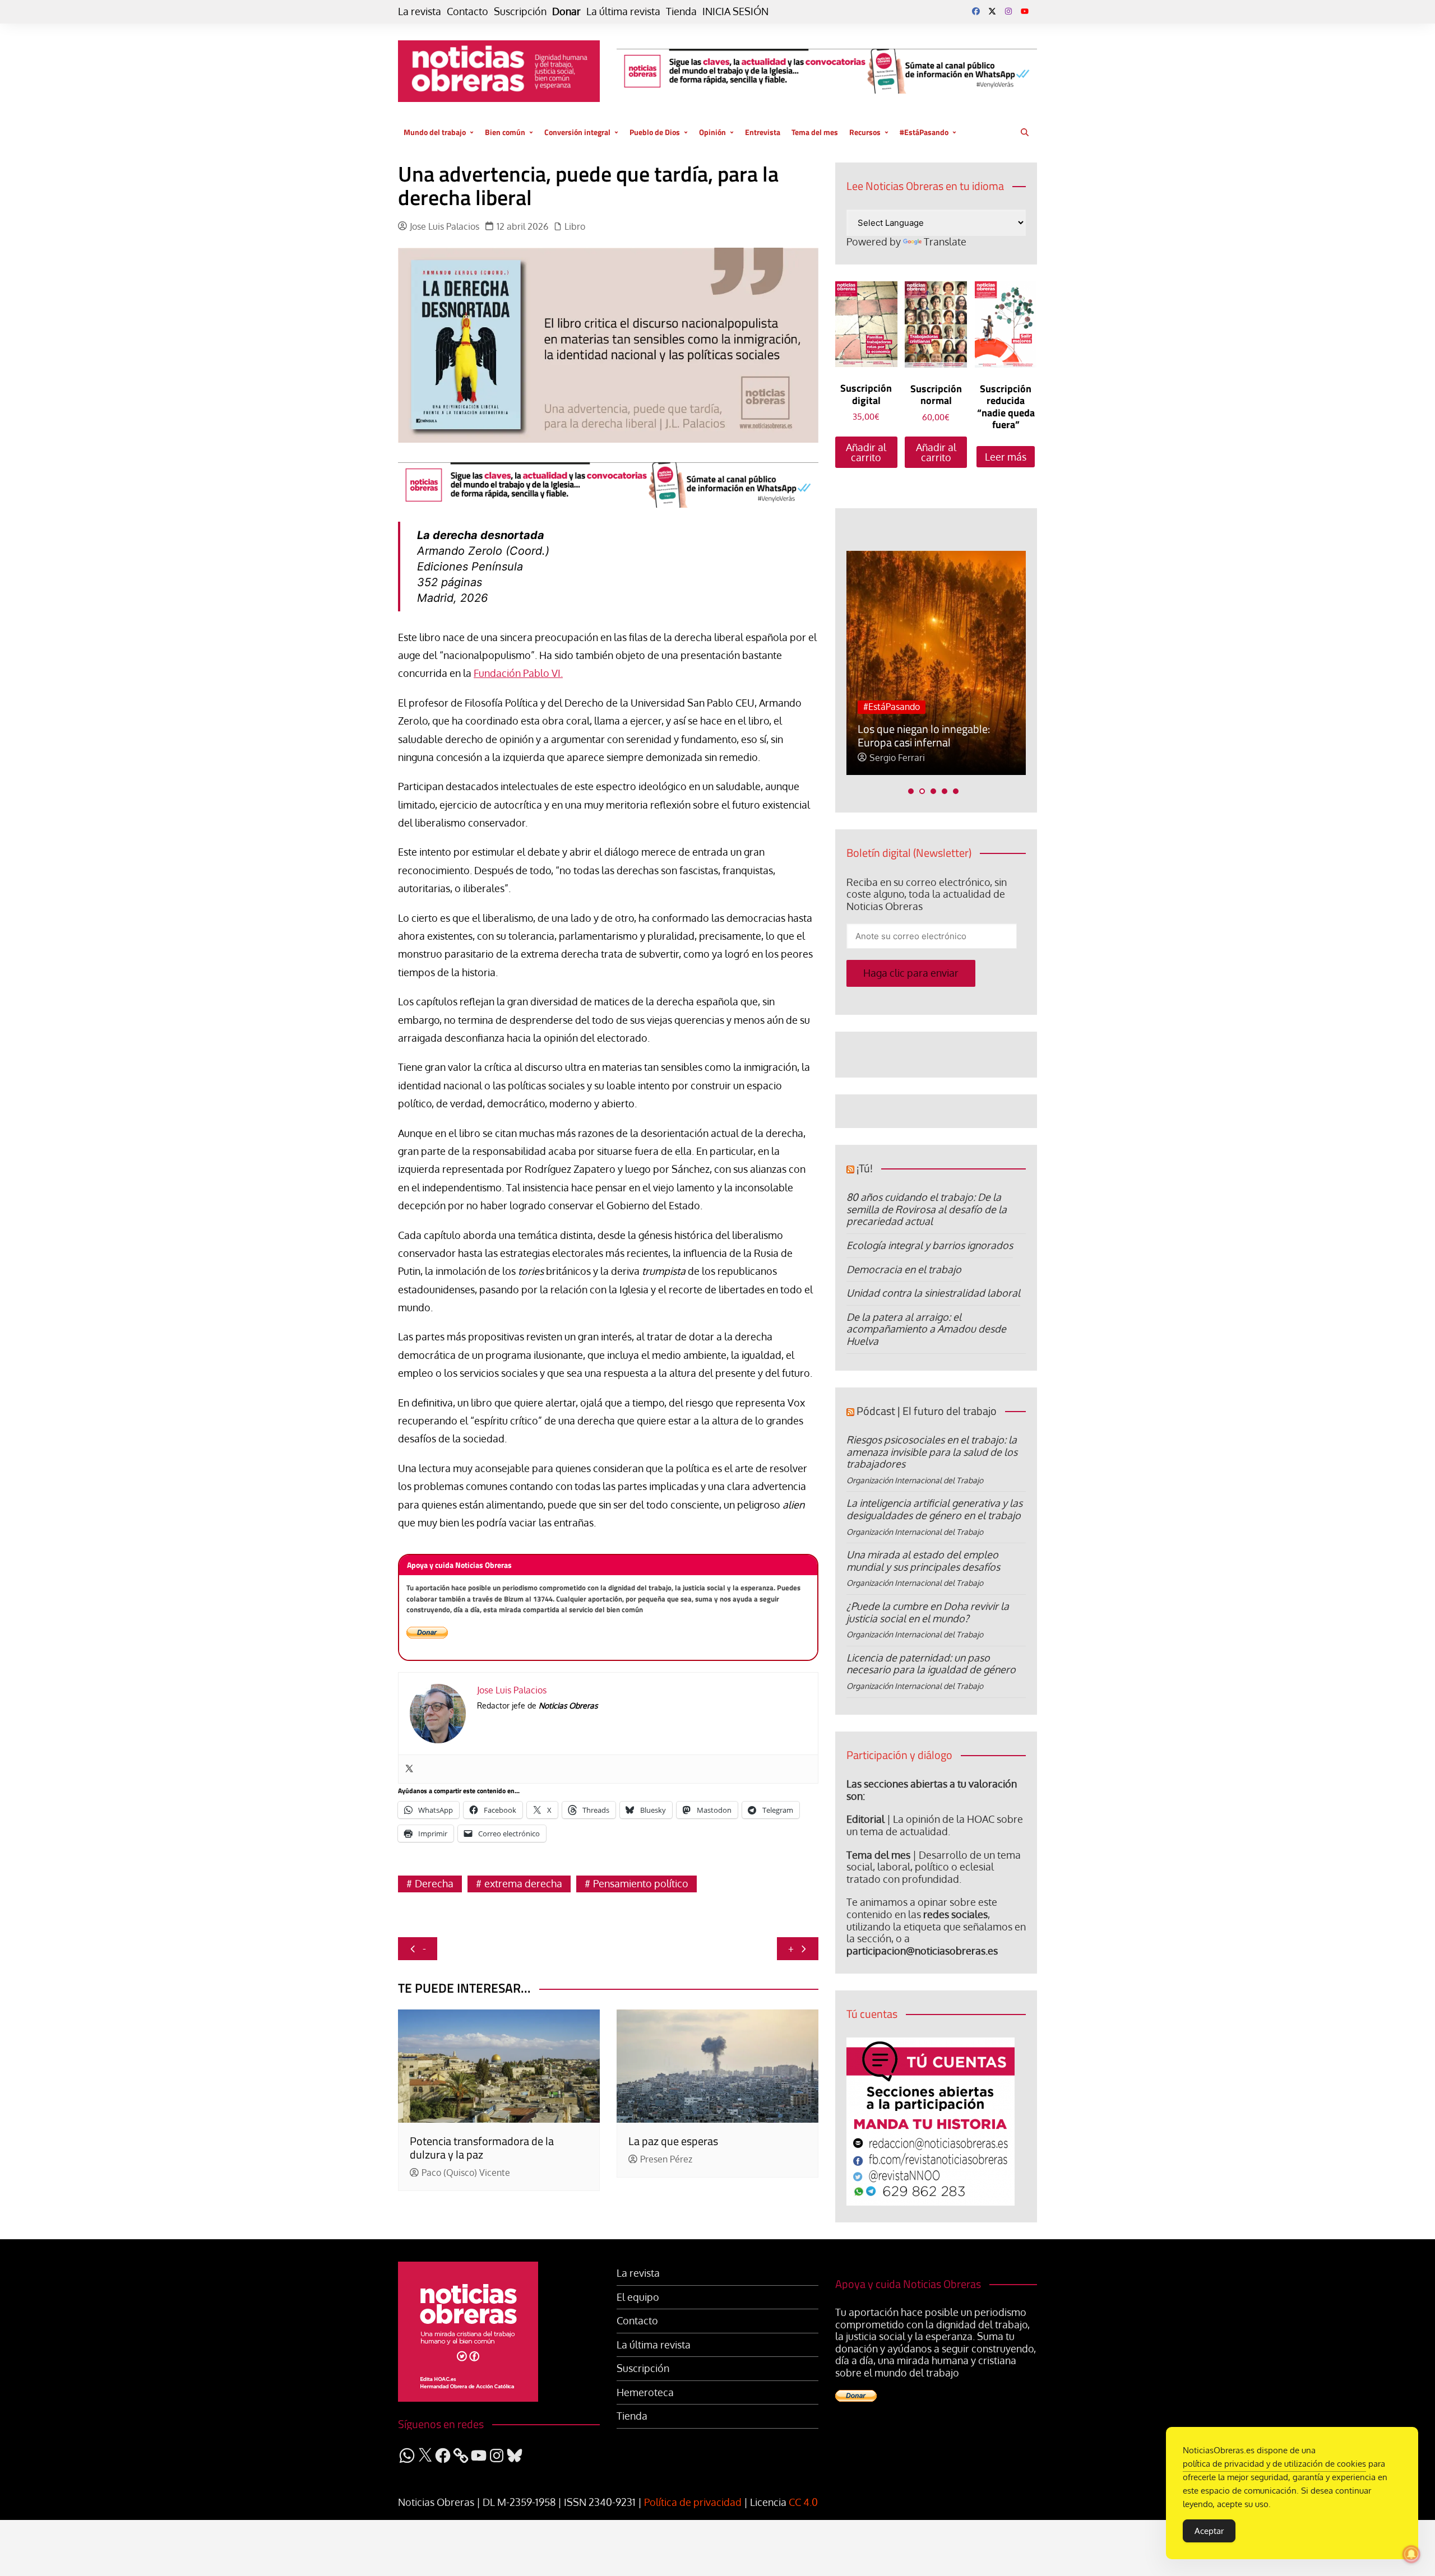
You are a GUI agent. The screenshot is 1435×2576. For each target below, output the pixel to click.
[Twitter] (409, 1769)
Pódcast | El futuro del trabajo (927, 1411)
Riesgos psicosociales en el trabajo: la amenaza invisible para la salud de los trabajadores (932, 1452)
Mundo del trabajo (435, 132)
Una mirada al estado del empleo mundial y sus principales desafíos (923, 1561)
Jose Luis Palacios (445, 227)
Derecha (434, 1883)
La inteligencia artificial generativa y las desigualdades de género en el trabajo (934, 1509)
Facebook (976, 11)
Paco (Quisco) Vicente (466, 2173)
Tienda (681, 11)
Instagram (1008, 11)
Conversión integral (577, 132)
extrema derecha (523, 1883)
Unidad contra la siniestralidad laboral (933, 1293)
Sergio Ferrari (897, 758)
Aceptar (1209, 2531)
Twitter (992, 11)
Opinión (712, 132)
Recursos (865, 132)
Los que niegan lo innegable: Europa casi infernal (924, 735)
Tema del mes (815, 132)
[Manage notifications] (1411, 2554)
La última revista (623, 11)
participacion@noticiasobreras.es (922, 1951)
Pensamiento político (641, 1883)
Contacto (467, 11)
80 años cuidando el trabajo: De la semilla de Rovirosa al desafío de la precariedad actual (927, 1209)
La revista (420, 11)
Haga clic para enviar (911, 973)
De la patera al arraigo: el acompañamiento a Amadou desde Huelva (926, 1329)
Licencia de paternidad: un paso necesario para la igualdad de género (931, 1664)
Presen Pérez (666, 2159)
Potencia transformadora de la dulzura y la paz (482, 2148)
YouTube (1025, 11)
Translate (945, 242)
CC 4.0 (803, 2502)
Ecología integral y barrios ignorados (930, 1245)
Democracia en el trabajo (904, 1269)
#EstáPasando (924, 132)
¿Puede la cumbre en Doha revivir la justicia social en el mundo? (928, 1612)
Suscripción (520, 11)
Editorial (865, 1819)
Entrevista (763, 132)
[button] (911, 791)
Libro (575, 227)
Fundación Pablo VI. (518, 673)
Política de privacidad (693, 2502)
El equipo (638, 2297)
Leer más (1006, 457)
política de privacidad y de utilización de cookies (1274, 2464)
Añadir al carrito (866, 452)
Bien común (505, 132)
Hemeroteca (645, 2392)
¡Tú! (865, 1168)
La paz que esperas (673, 2141)
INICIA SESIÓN (735, 11)
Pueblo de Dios (655, 132)
